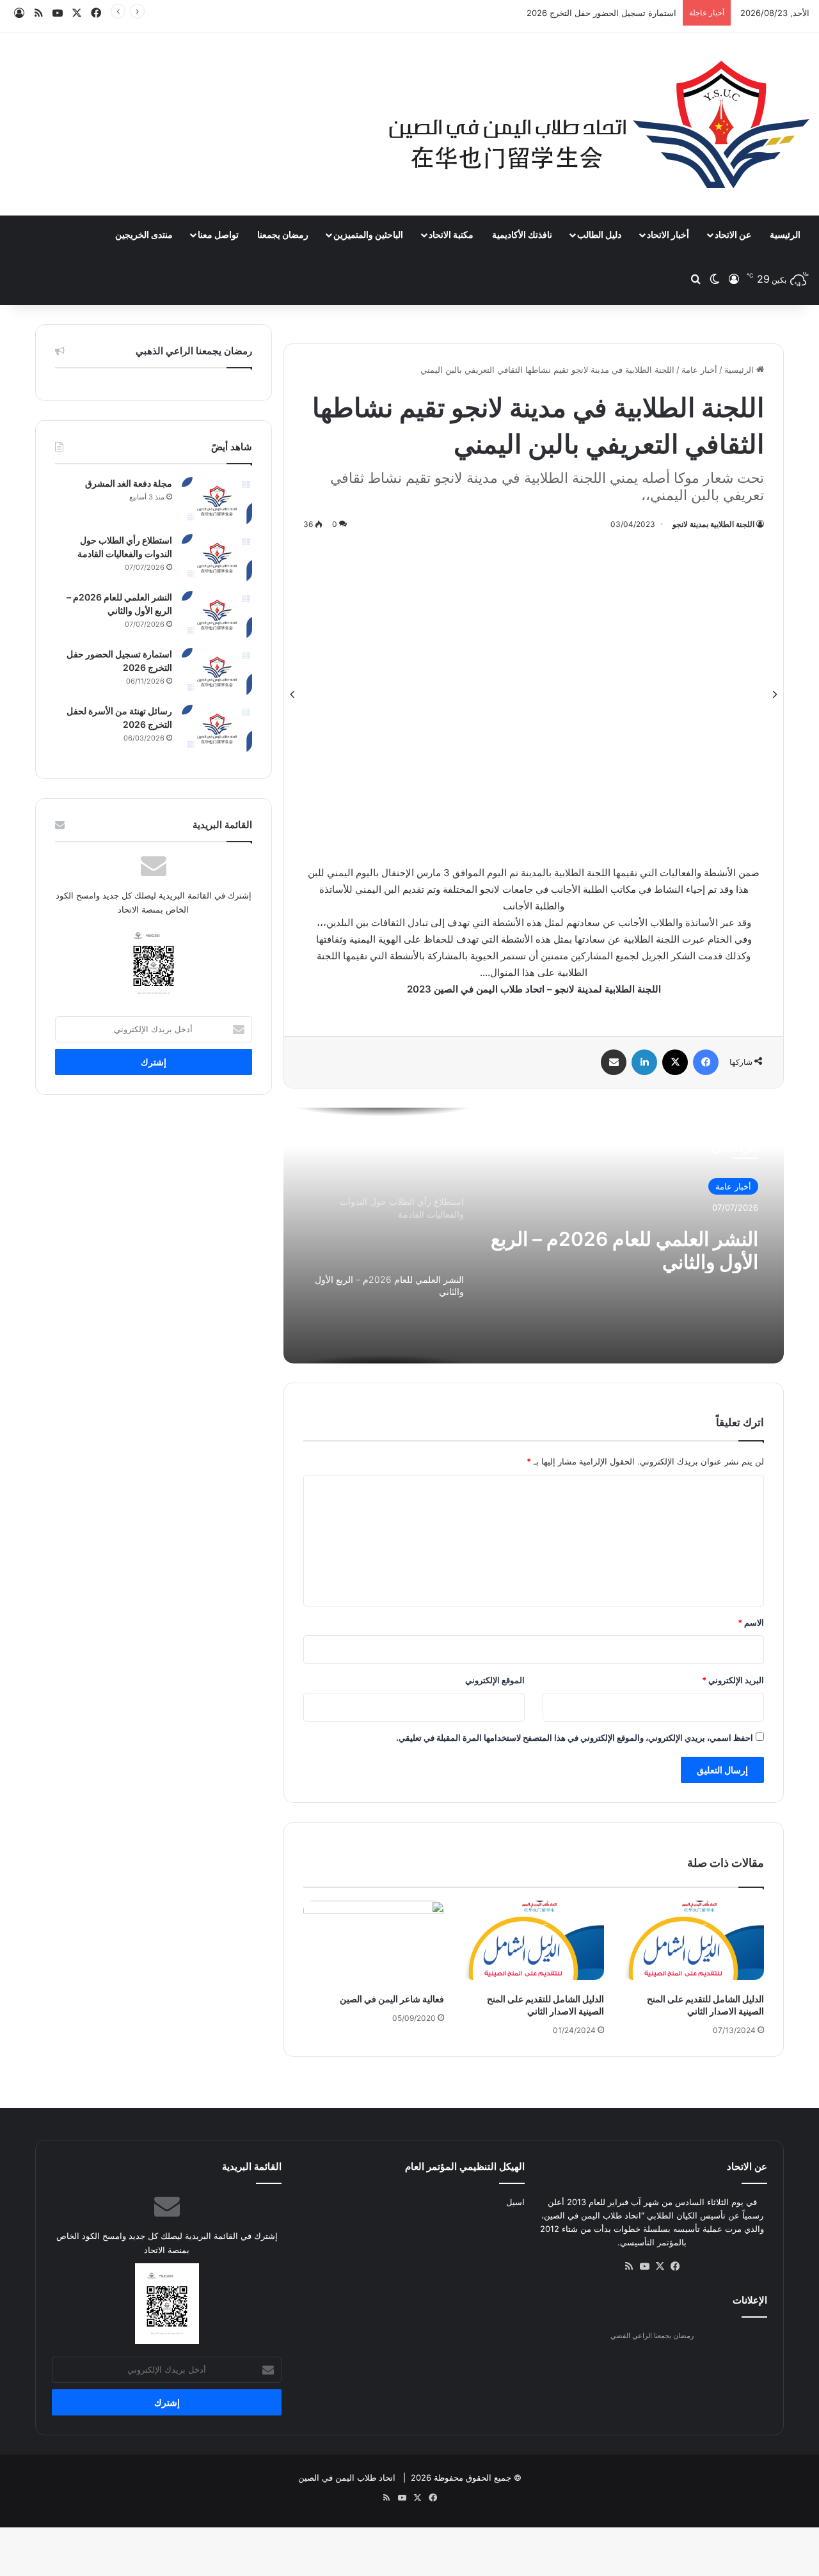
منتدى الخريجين (144, 234)
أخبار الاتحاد (668, 234)
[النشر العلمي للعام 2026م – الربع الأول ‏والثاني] (217, 615)
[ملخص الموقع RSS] (629, 2266)
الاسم (751, 1622)
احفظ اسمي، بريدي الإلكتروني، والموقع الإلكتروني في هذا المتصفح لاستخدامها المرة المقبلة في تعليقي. (575, 1738)
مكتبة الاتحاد (451, 234)
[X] (675, 1062)
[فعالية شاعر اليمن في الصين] (374, 1940)
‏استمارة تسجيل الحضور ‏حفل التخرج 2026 (601, 13)
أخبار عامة (699, 370)
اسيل (515, 2202)
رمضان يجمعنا (283, 234)
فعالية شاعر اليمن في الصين (392, 1999)
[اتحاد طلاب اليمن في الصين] (599, 124)
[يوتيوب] (644, 2266)
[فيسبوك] (706, 1062)
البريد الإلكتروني (733, 1680)
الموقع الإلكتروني (495, 1680)
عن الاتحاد (733, 234)
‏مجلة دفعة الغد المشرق (129, 483)
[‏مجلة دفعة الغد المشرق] (217, 501)
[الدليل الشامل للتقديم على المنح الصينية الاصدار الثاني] (694, 1940)
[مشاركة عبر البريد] (614, 1062)
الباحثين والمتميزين (368, 234)
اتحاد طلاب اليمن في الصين (347, 2478)
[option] (534, 695)
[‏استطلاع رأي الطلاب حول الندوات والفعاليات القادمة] (217, 558)
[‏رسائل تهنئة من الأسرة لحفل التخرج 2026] (217, 729)
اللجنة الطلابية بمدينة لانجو (713, 524)
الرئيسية (785, 234)
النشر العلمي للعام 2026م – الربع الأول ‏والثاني (624, 1250)
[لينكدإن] (644, 1062)
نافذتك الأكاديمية (522, 234)
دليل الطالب (599, 234)
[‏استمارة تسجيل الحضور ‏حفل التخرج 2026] (217, 672)
